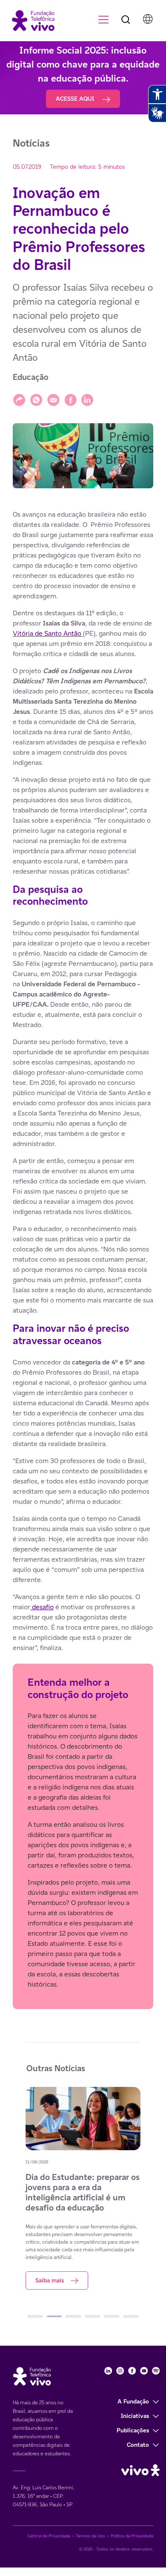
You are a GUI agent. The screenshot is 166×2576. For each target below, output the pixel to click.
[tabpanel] (83, 2188)
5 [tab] (112, 2316)
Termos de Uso (90, 2536)
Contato (138, 2445)
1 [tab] (35, 2316)
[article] (83, 1260)
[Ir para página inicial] (29, 20)
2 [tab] (54, 2316)
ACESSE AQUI (76, 99)
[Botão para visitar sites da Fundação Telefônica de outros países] (148, 19)
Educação (31, 377)
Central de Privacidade (49, 2536)
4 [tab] (93, 2316)
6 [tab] (131, 2316)
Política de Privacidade (132, 2536)
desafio (42, 1607)
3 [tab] (73, 2316)
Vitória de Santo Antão (48, 633)
